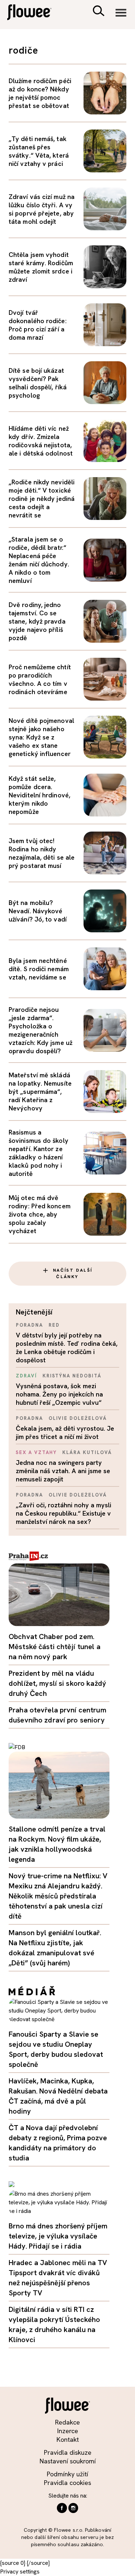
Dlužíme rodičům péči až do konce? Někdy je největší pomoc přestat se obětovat (40, 93)
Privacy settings (20, 2572)
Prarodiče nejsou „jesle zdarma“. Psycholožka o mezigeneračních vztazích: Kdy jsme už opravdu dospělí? (40, 1030)
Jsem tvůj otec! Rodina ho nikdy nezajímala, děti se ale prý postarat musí (42, 853)
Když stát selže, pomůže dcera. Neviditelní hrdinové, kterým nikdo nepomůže (39, 795)
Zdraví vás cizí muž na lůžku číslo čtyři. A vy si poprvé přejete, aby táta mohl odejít (42, 209)
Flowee (34, 13)
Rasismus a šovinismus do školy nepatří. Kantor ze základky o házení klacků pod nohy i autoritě (39, 1153)
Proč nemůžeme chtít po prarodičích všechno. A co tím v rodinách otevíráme (40, 679)
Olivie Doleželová (78, 1418)
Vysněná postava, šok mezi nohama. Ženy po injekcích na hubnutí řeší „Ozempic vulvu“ (59, 1394)
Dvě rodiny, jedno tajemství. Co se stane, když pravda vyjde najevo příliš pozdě (37, 621)
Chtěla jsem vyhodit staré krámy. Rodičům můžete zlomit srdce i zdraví (41, 267)
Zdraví (26, 1376)
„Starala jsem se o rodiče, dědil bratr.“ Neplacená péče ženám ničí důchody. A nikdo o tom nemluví (39, 560)
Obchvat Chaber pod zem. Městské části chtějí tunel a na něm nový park (55, 1647)
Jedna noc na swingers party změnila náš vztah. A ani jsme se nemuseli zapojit (63, 1471)
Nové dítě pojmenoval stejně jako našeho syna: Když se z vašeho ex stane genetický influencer (41, 737)
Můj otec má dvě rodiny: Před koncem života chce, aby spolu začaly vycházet (40, 1214)
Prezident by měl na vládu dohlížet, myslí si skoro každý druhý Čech (57, 1683)
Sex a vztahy (36, 1452)
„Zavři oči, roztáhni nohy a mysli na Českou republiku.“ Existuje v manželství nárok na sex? (64, 1513)
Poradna (30, 1325)
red (54, 1325)
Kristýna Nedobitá (72, 1376)
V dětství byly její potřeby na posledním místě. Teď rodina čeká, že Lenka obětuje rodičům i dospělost (67, 1348)
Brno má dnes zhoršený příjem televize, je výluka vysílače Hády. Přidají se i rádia (58, 2236)
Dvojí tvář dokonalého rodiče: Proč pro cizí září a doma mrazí (38, 325)
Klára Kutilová (87, 1452)
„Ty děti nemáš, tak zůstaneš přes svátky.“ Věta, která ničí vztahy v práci (39, 151)
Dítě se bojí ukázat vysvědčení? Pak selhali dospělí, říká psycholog (38, 383)
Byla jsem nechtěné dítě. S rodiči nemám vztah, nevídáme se (39, 969)
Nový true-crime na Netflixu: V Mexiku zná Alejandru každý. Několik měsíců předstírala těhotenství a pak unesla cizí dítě (58, 1896)
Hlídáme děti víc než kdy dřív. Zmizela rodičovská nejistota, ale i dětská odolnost (41, 441)
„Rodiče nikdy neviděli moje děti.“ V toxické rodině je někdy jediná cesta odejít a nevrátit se (42, 499)
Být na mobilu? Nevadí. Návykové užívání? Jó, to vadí (38, 911)
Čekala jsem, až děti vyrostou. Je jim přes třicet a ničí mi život (65, 1432)
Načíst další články (73, 1273)
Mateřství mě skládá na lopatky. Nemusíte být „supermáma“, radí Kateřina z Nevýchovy (40, 1092)
